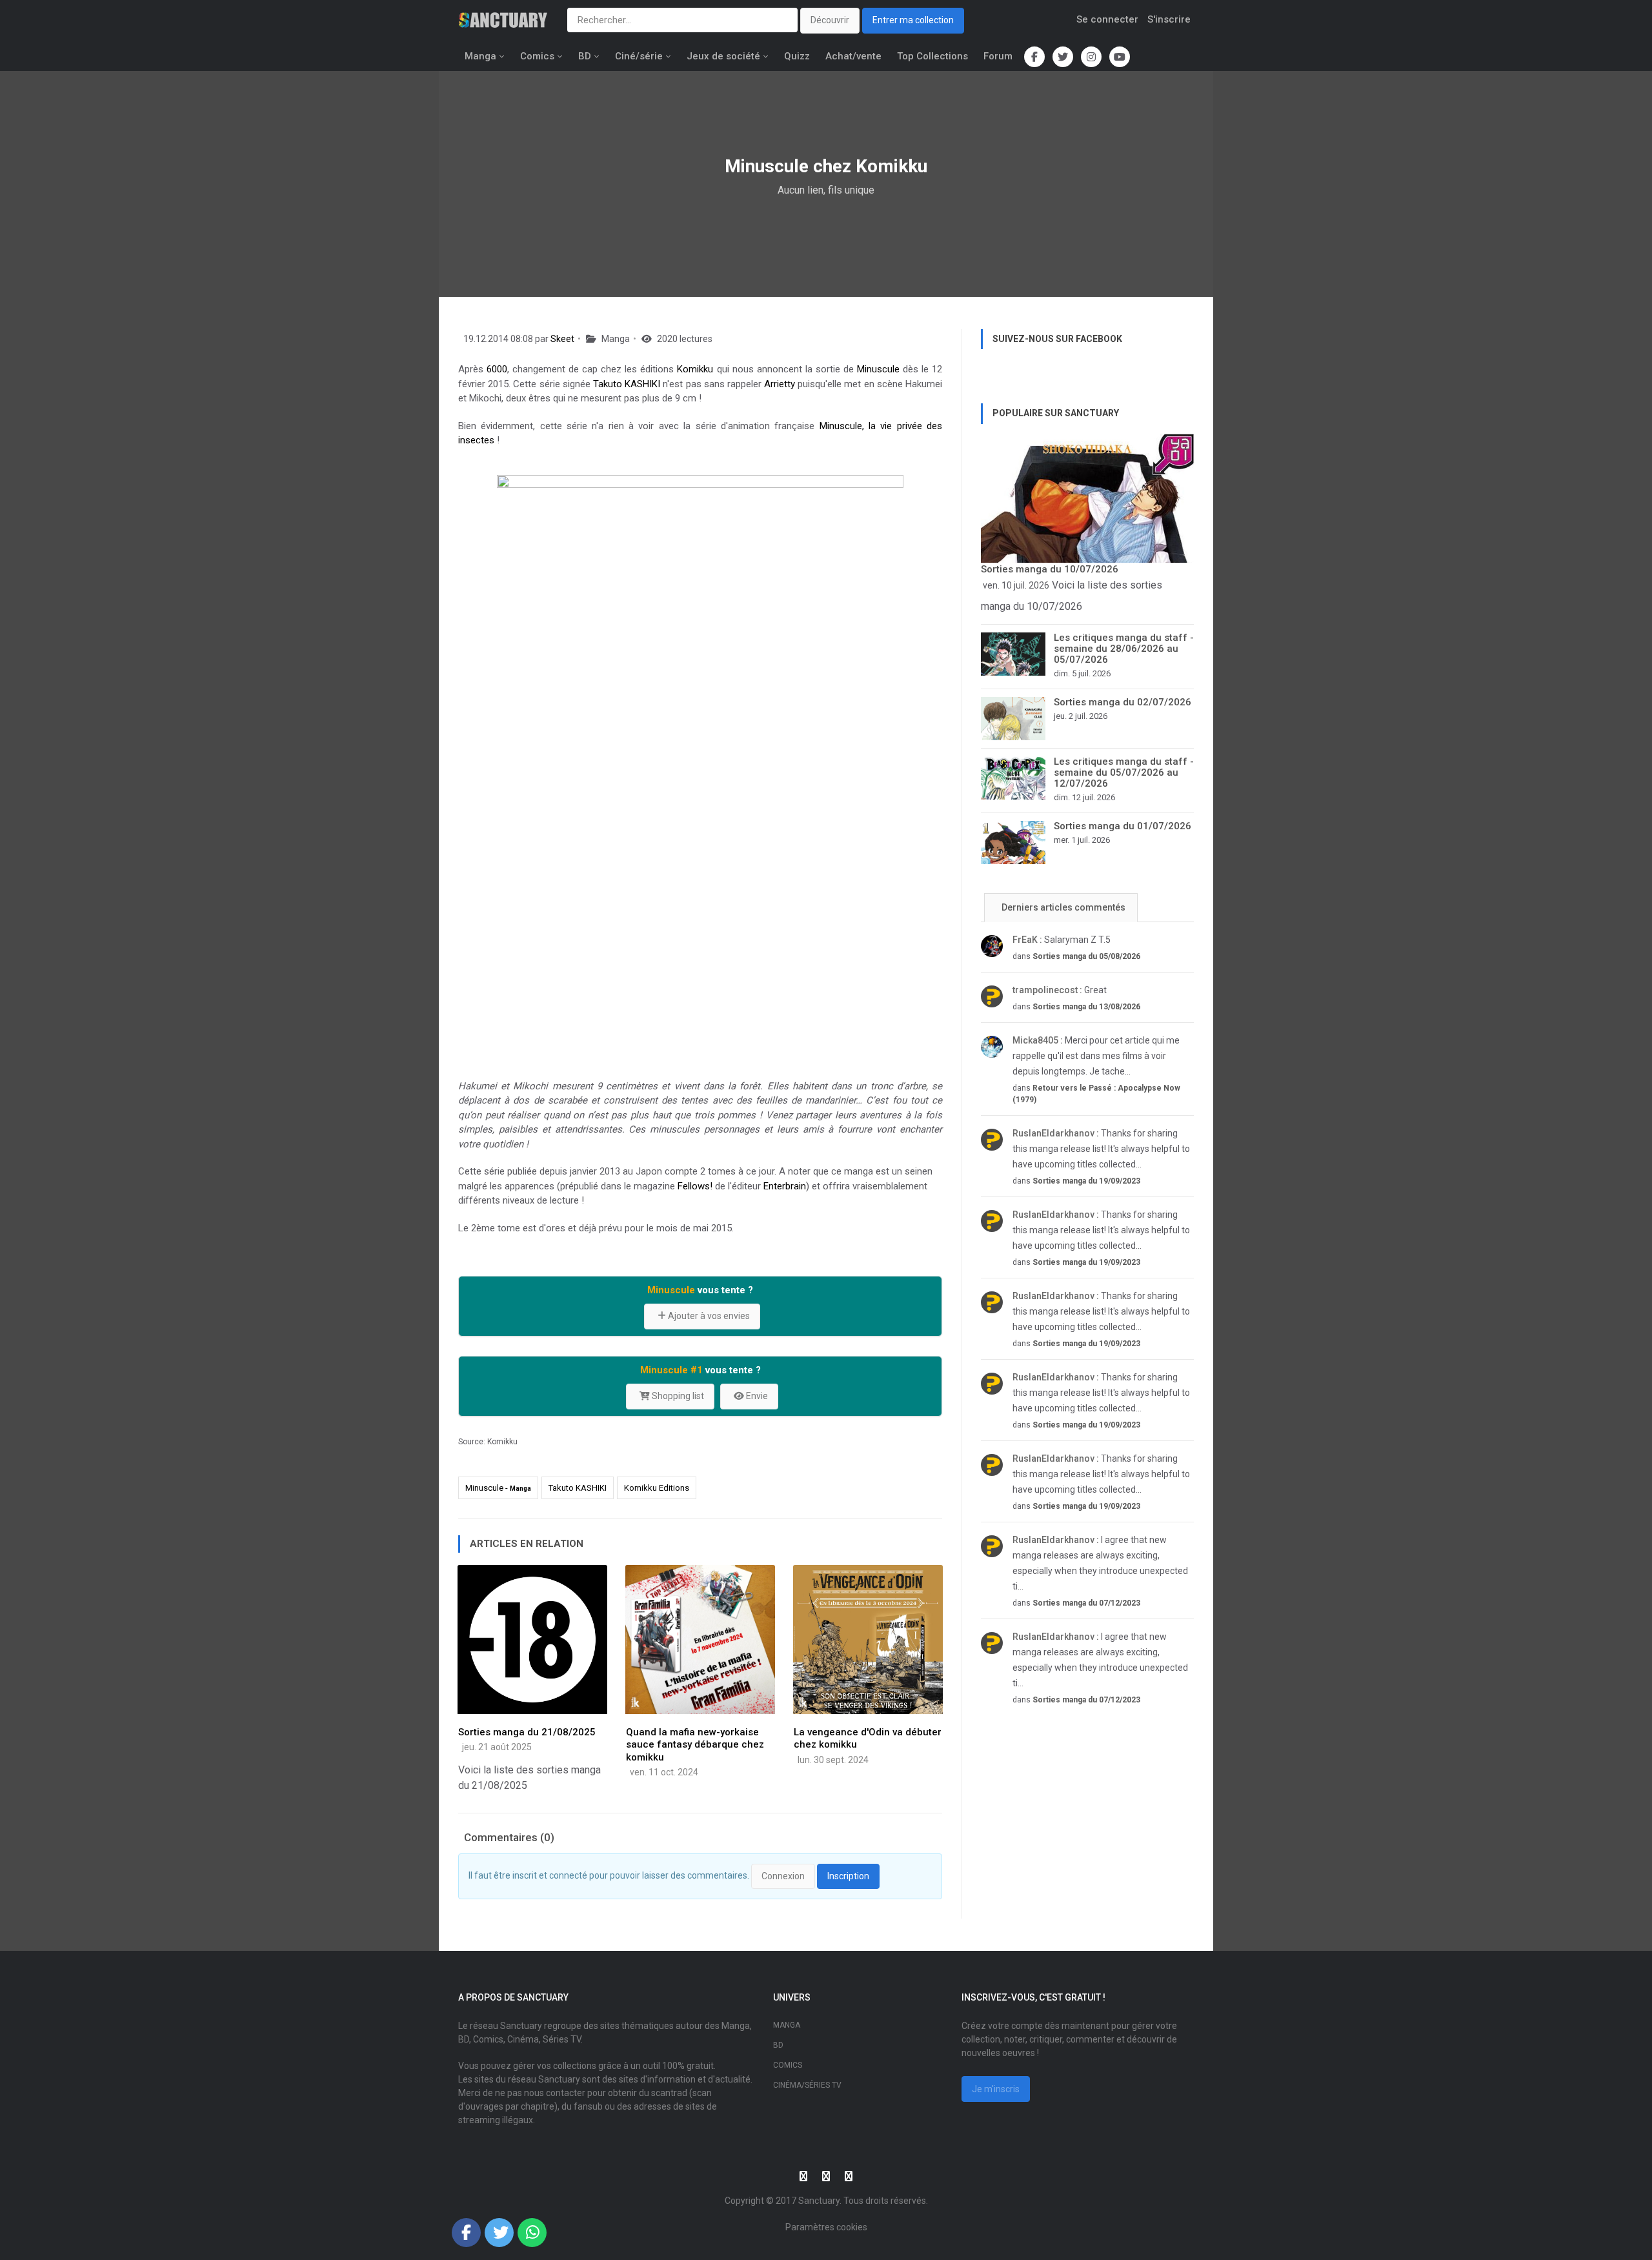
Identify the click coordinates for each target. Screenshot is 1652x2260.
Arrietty (780, 384)
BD (585, 56)
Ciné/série (639, 56)
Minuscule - (498, 1488)
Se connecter (1107, 19)
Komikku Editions (657, 1488)
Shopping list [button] (677, 1396)
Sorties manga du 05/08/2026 (1086, 956)
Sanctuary (819, 2201)
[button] (466, 2233)
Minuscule (878, 369)
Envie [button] (756, 1396)
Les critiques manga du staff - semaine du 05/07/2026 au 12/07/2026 (1124, 772)
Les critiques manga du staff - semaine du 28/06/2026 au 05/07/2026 (1124, 649)
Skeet (562, 339)
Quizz (797, 56)
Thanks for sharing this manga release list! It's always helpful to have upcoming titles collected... (1101, 1149)
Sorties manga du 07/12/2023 (1086, 1603)
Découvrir (830, 20)
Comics (537, 56)
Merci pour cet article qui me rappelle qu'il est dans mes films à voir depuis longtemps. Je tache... (1096, 1056)
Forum (998, 56)
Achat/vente (853, 56)
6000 (497, 369)
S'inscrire (1169, 19)
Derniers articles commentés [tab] (1063, 907)
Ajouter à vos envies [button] (708, 1316)
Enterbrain (785, 1186)
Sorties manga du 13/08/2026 (1086, 1007)
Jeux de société (723, 56)
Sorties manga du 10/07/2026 (1050, 569)
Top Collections (932, 56)
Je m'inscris (996, 2089)
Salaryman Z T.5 (1062, 940)
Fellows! (695, 1186)
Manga (480, 56)
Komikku (695, 369)
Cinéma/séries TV (807, 2085)
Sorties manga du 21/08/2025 (527, 1732)
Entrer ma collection (913, 20)
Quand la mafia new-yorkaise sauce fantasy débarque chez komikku (695, 1745)
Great (1060, 990)
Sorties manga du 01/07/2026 (1123, 826)
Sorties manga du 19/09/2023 (1086, 1181)
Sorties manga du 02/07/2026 (1123, 702)
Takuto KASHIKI (627, 384)
